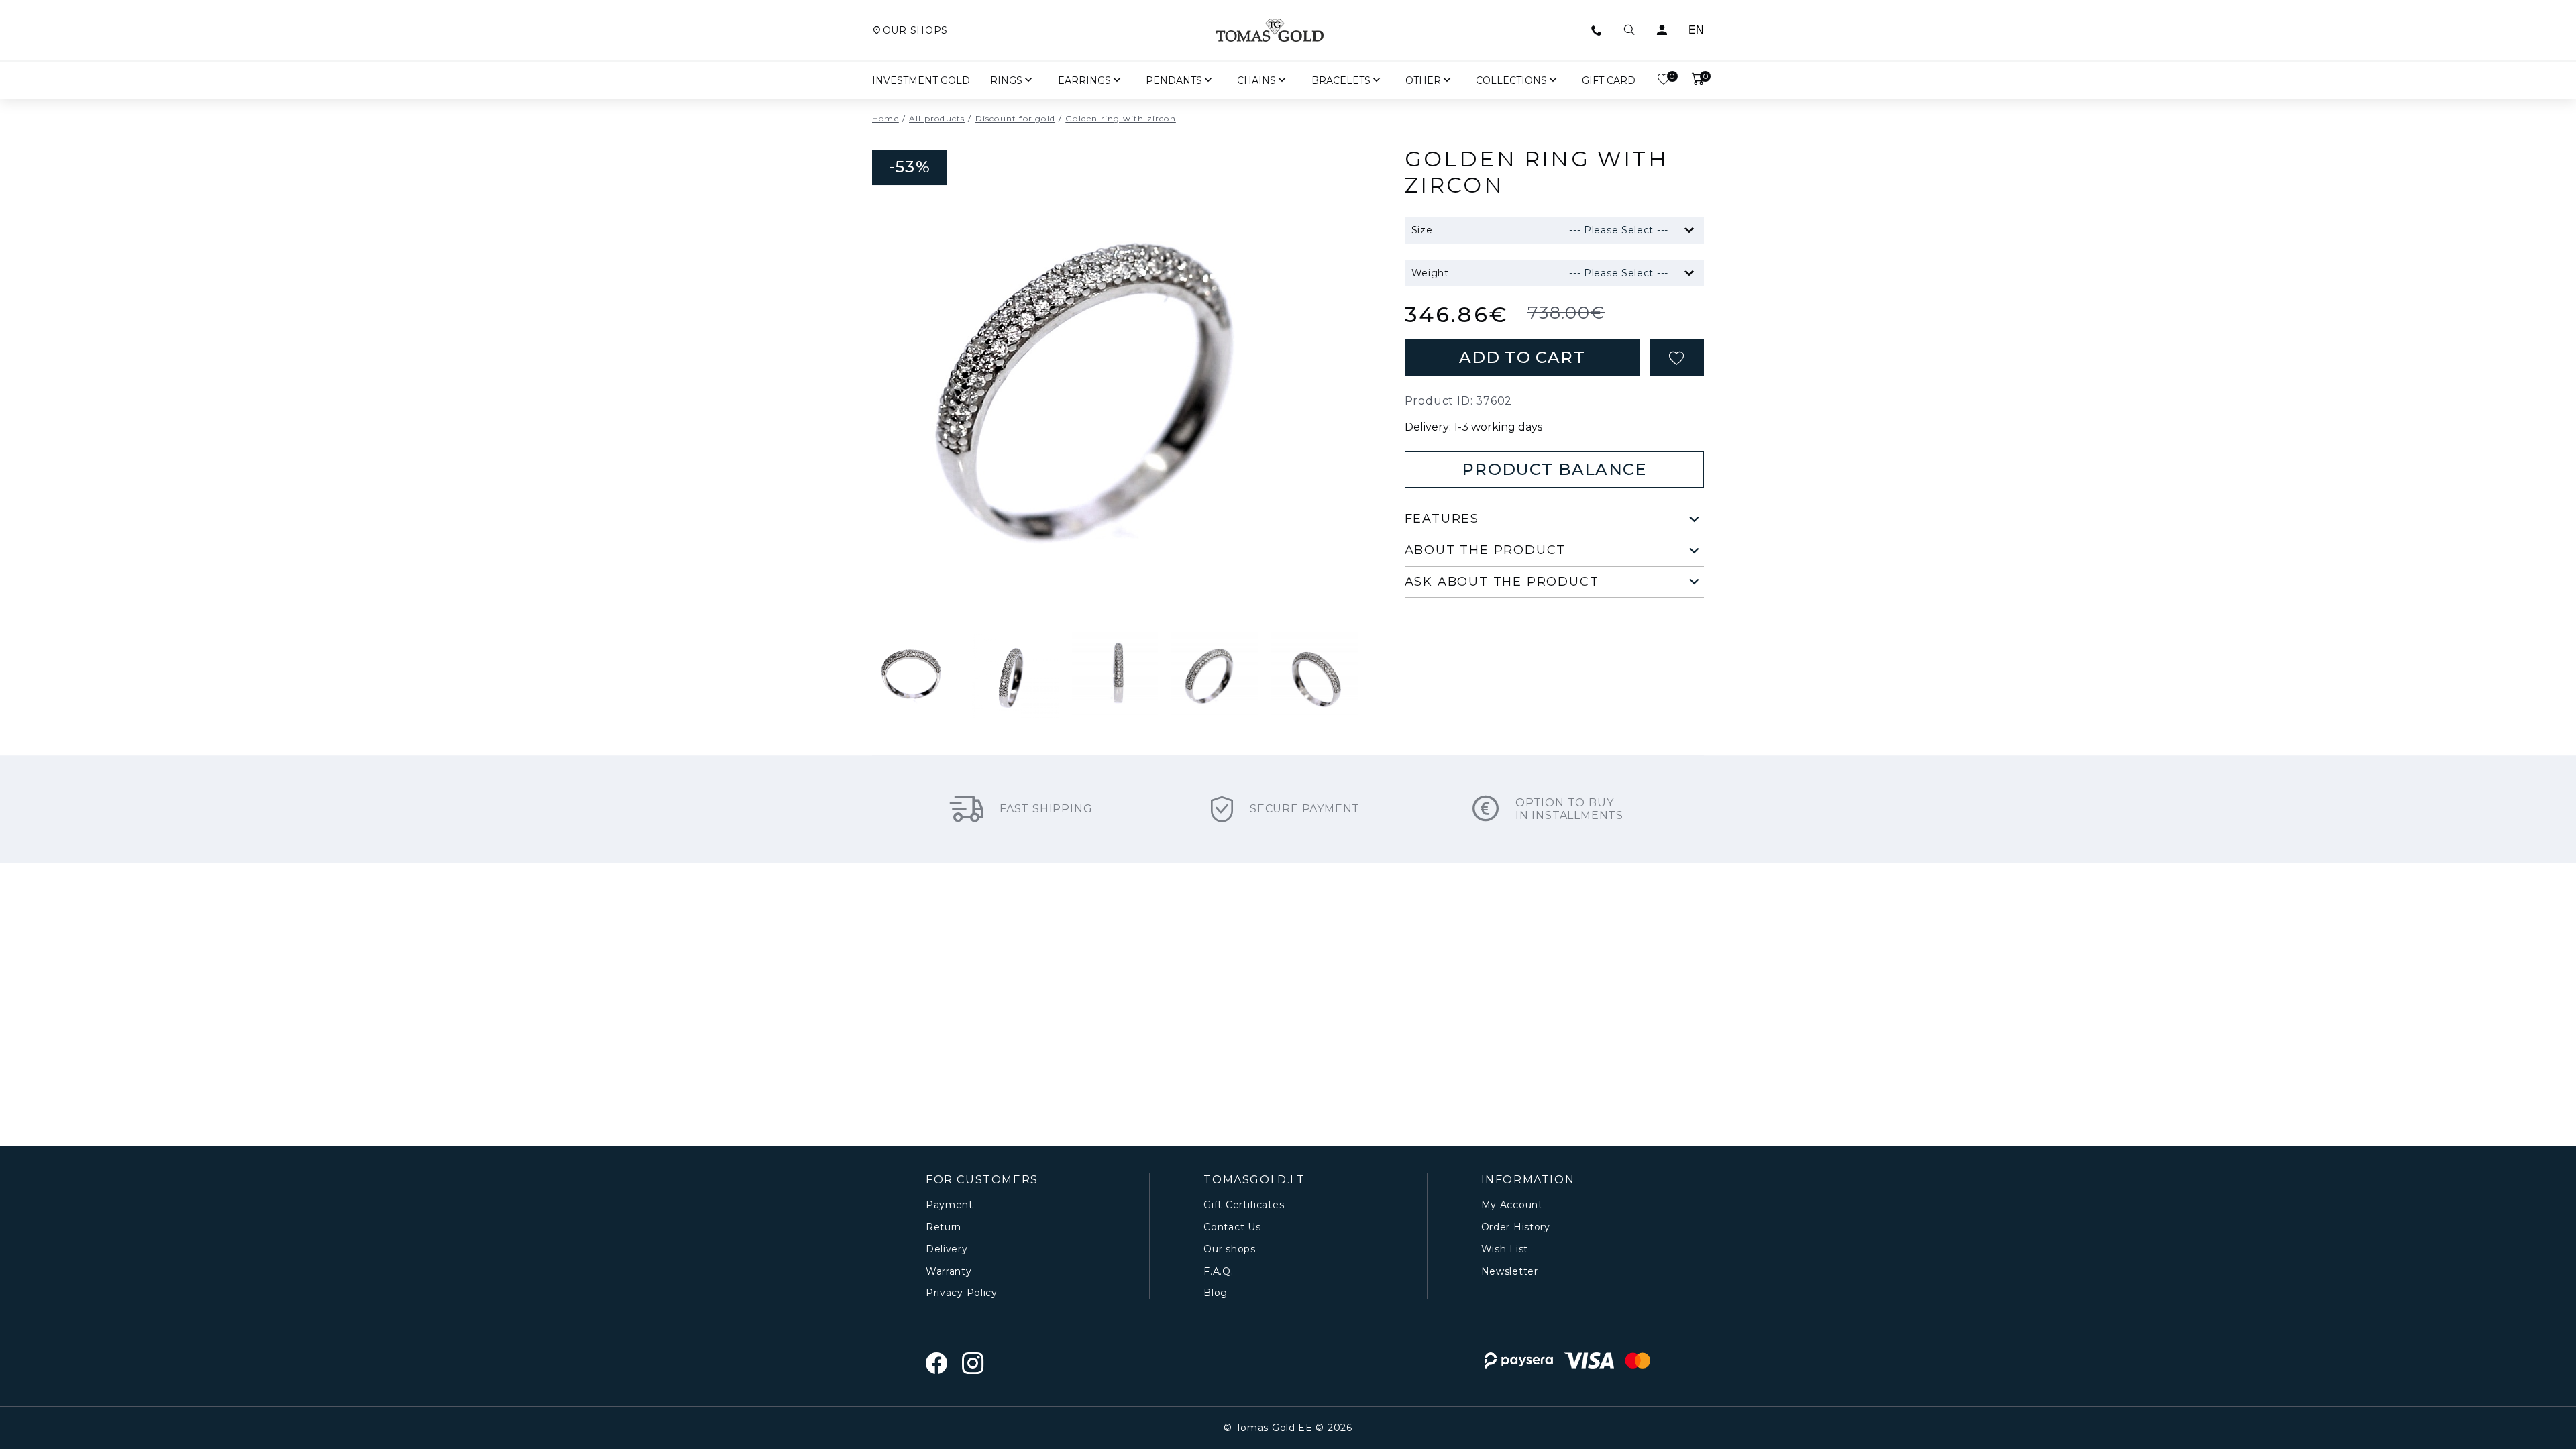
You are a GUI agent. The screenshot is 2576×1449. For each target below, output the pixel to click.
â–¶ (1081, 575)
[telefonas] (1597, 30)
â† (1115, 575)
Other (1423, 80)
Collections (1511, 80)
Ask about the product (1502, 582)
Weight (1430, 273)
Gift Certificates (1244, 1205)
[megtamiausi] (1677, 358)
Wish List (1505, 1249)
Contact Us (1232, 1227)
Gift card (1609, 80)
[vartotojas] (1662, 30)
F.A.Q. (1218, 1272)
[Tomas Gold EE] (1270, 30)
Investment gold (921, 80)
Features (1442, 519)
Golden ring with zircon (1121, 119)
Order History (1516, 1227)
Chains (1256, 80)
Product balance (1554, 469)
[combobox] (1571, 230)
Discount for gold (1015, 119)
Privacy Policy (962, 1293)
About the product (1486, 550)
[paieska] (1629, 30)
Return (944, 1227)
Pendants (1174, 80)
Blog (1216, 1293)
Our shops (915, 31)
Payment (950, 1205)
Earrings (1084, 80)
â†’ (1148, 575)
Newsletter (1510, 1272)
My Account (1512, 1205)
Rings (1006, 80)
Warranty (949, 1272)
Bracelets (1341, 80)
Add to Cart (1522, 357)
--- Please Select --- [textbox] (1619, 230)
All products (937, 119)
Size (1422, 230)
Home (885, 119)
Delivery (947, 1249)
